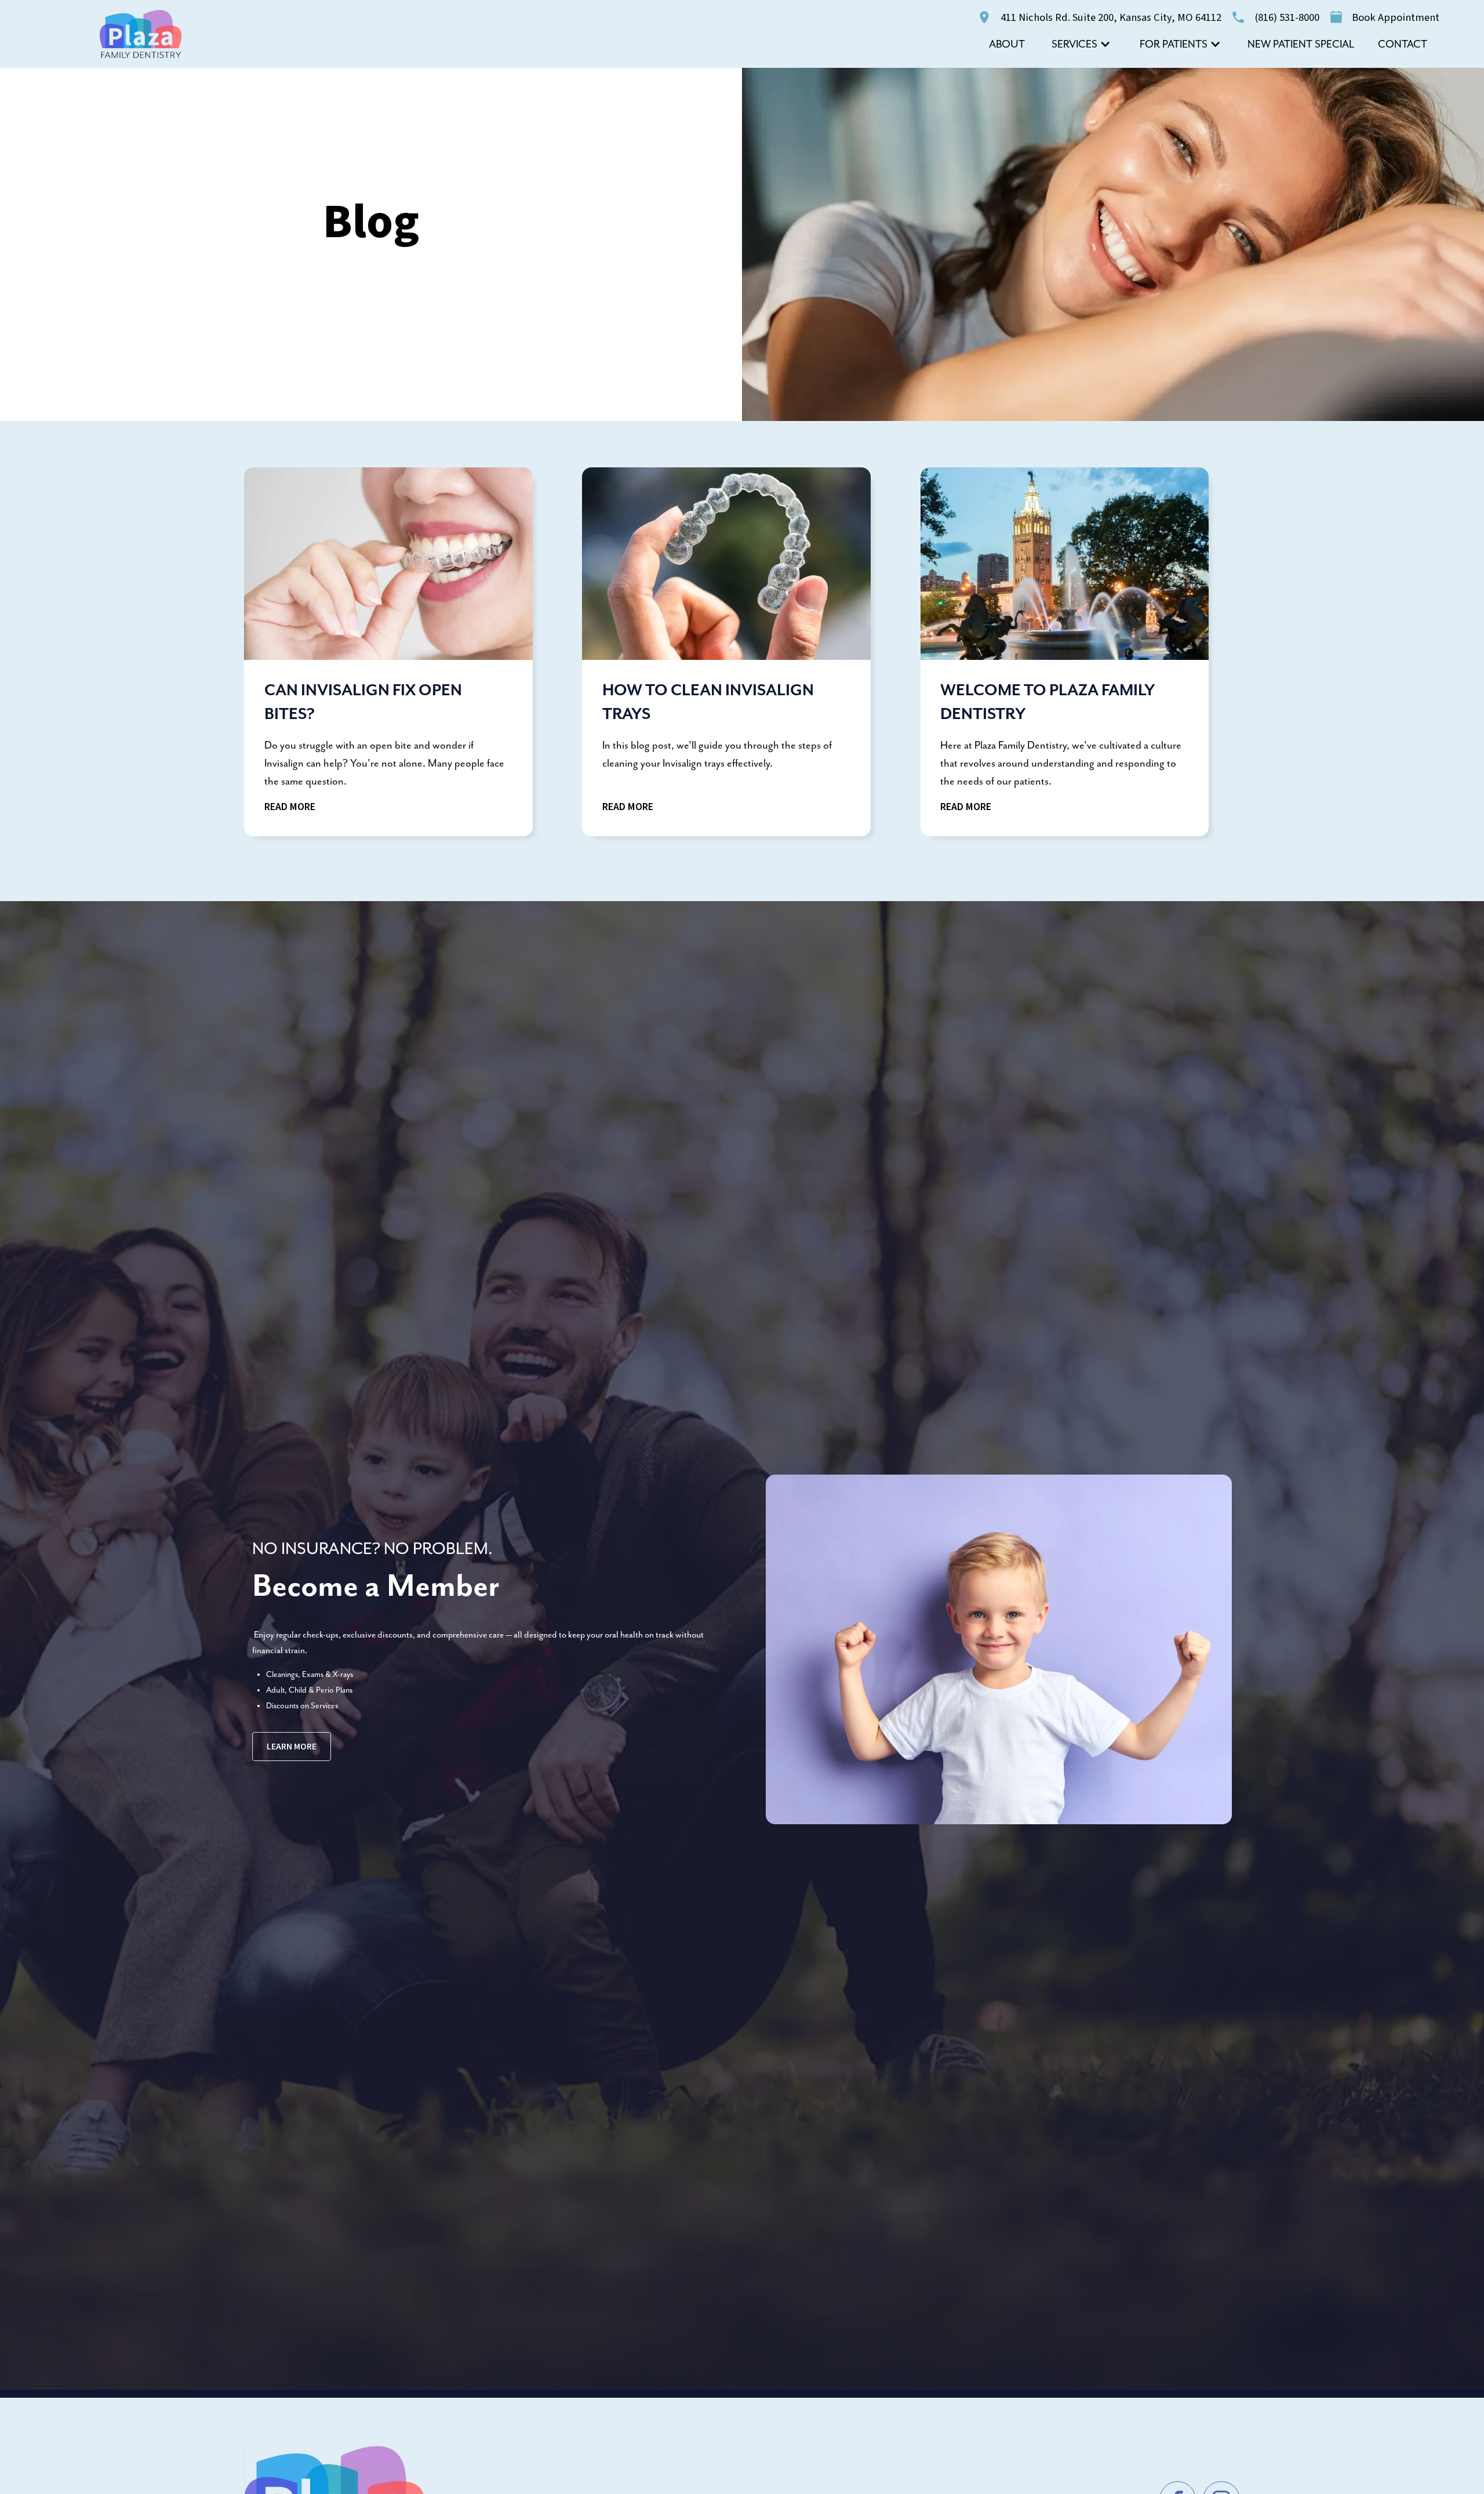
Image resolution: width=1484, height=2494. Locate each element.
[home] (141, 34)
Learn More (292, 1747)
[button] (1081, 44)
